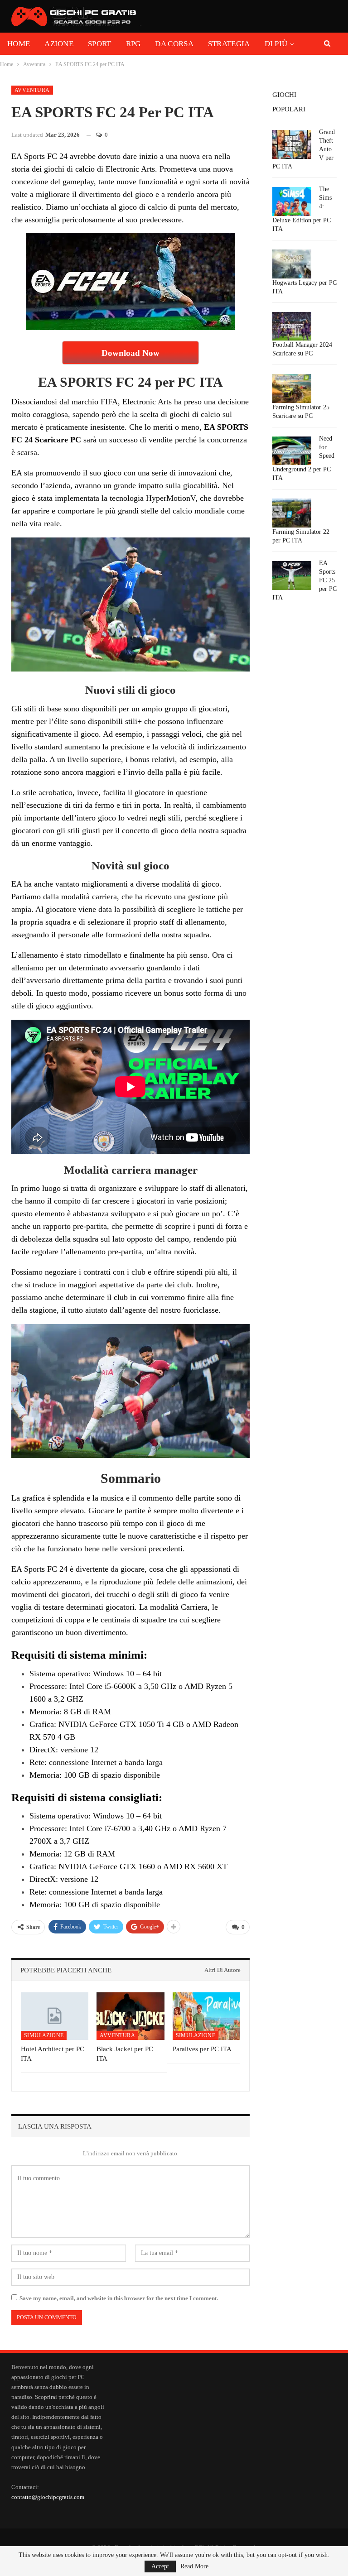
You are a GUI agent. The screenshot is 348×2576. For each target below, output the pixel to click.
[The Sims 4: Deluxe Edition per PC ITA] (292, 201)
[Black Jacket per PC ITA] (130, 2016)
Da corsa (174, 44)
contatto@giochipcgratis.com (48, 2497)
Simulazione (44, 2035)
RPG (133, 44)
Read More (194, 2566)
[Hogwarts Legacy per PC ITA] (292, 264)
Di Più (276, 44)
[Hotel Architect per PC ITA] (55, 2016)
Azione (59, 44)
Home (19, 44)
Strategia (229, 44)
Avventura (32, 90)
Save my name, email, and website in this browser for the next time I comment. (119, 2298)
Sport (100, 44)
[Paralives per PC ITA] (206, 2016)
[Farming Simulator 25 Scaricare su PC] (292, 389)
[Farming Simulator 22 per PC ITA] (292, 513)
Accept (160, 2566)
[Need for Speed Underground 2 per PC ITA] (292, 451)
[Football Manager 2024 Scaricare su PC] (292, 326)
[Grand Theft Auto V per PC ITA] (292, 144)
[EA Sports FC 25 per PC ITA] (292, 576)
